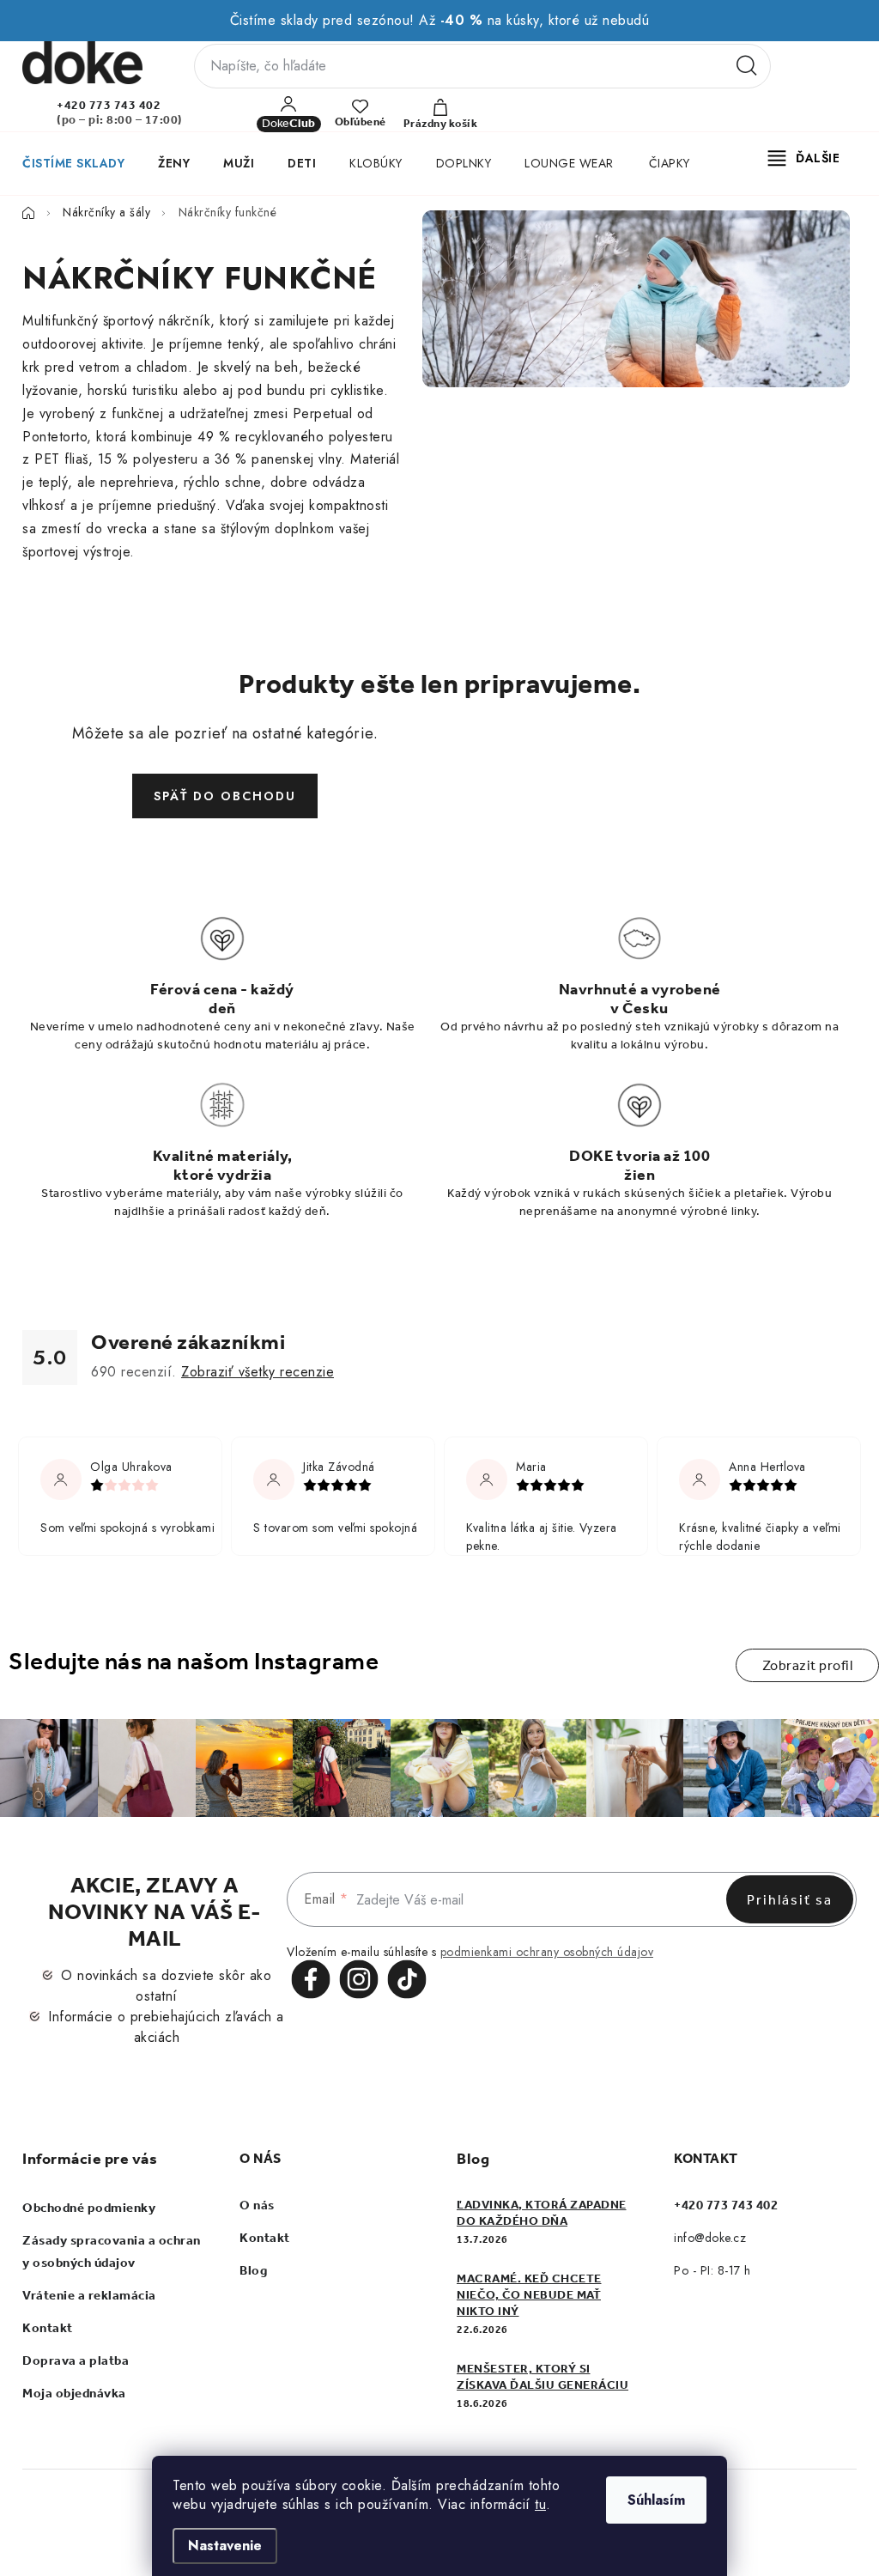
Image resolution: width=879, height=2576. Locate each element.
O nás (257, 2205)
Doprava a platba (76, 2360)
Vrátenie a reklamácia (89, 2295)
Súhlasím (656, 2500)
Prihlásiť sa (790, 1900)
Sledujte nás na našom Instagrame (194, 1661)
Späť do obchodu (225, 796)
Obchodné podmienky (89, 2208)
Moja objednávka (74, 2393)
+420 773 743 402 (109, 105)
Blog (253, 2270)
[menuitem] (73, 163)
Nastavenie (225, 2546)
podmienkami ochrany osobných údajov (547, 1952)
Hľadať (747, 66)
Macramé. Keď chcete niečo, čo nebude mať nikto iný (529, 2295)
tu (540, 2504)
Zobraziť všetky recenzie (258, 1372)
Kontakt (48, 2328)
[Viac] (804, 158)
